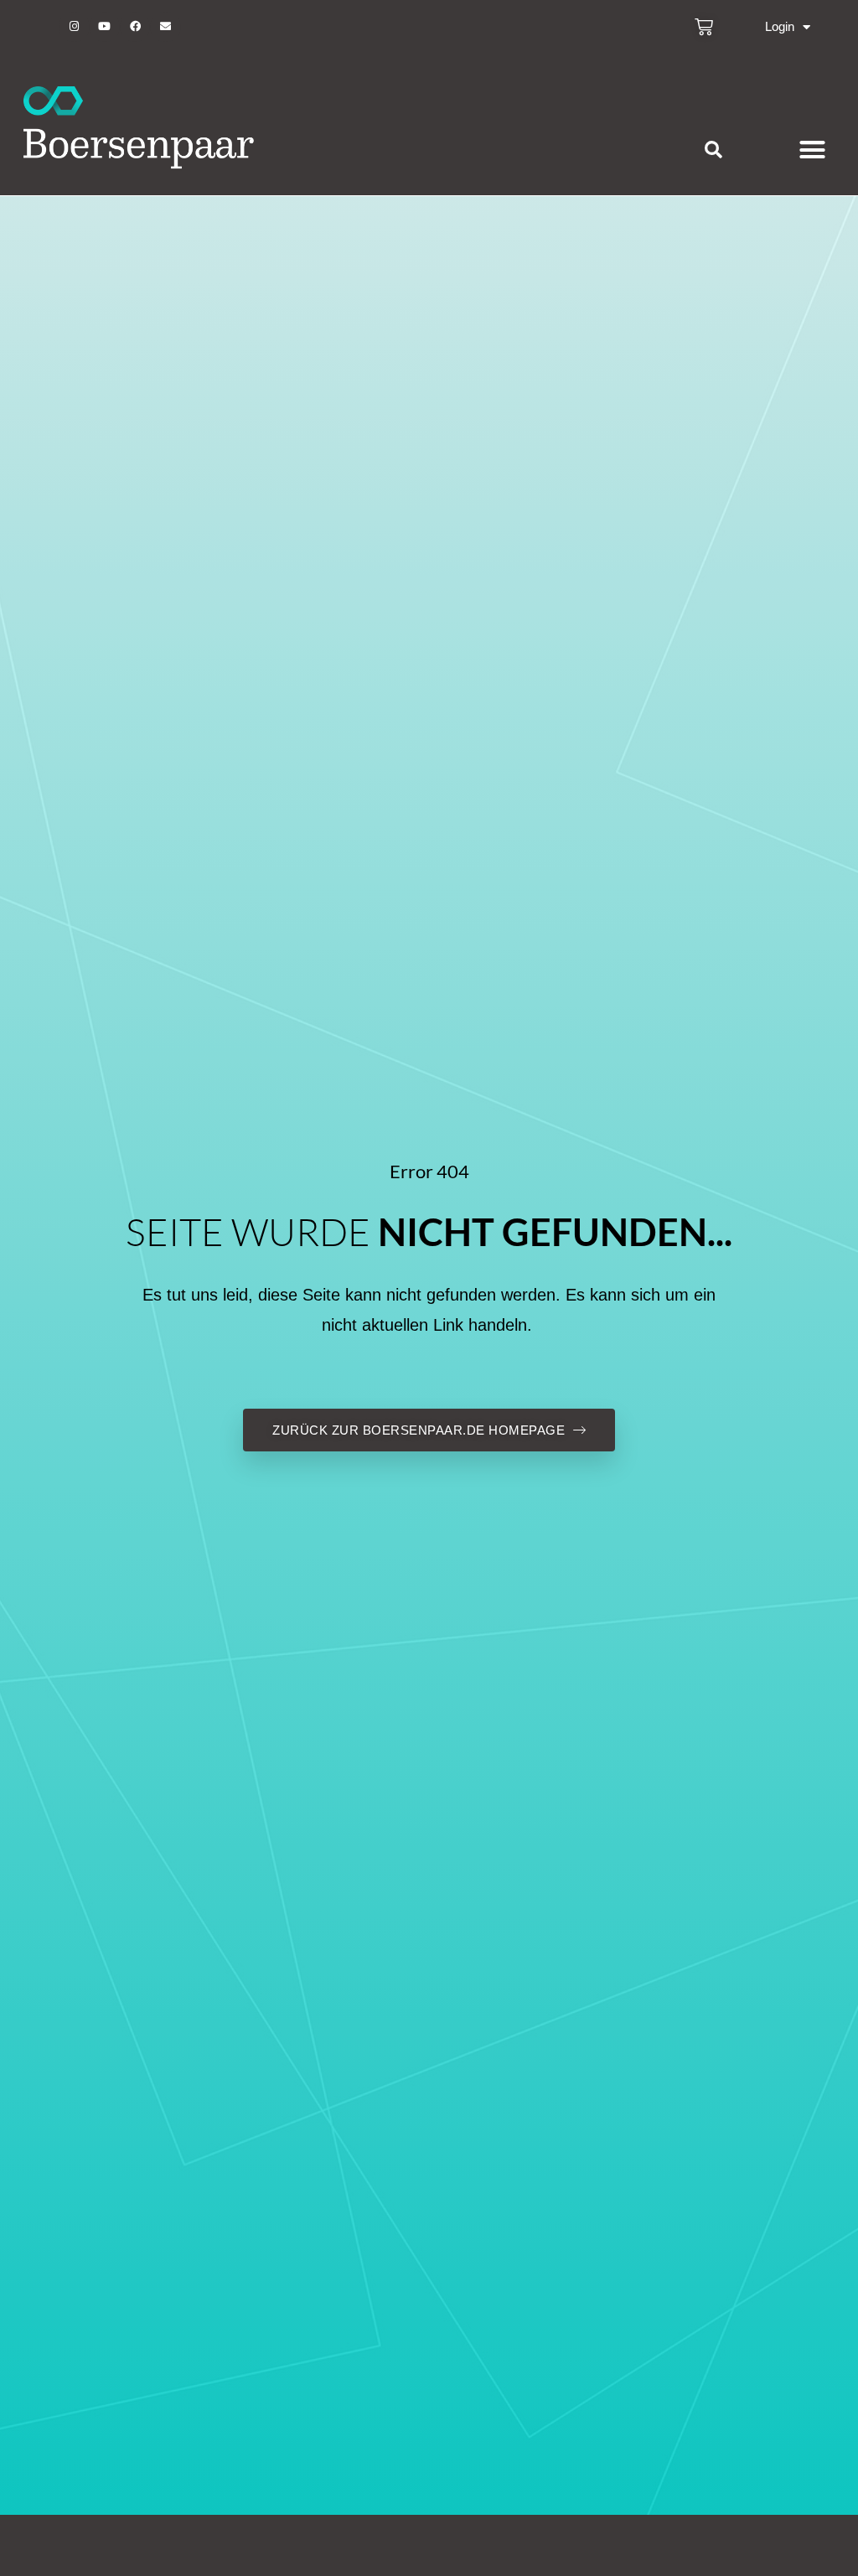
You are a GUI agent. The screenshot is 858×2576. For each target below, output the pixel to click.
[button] (713, 150)
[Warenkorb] (704, 27)
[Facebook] (135, 27)
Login (780, 26)
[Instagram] (74, 27)
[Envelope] (165, 27)
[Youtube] (105, 27)
